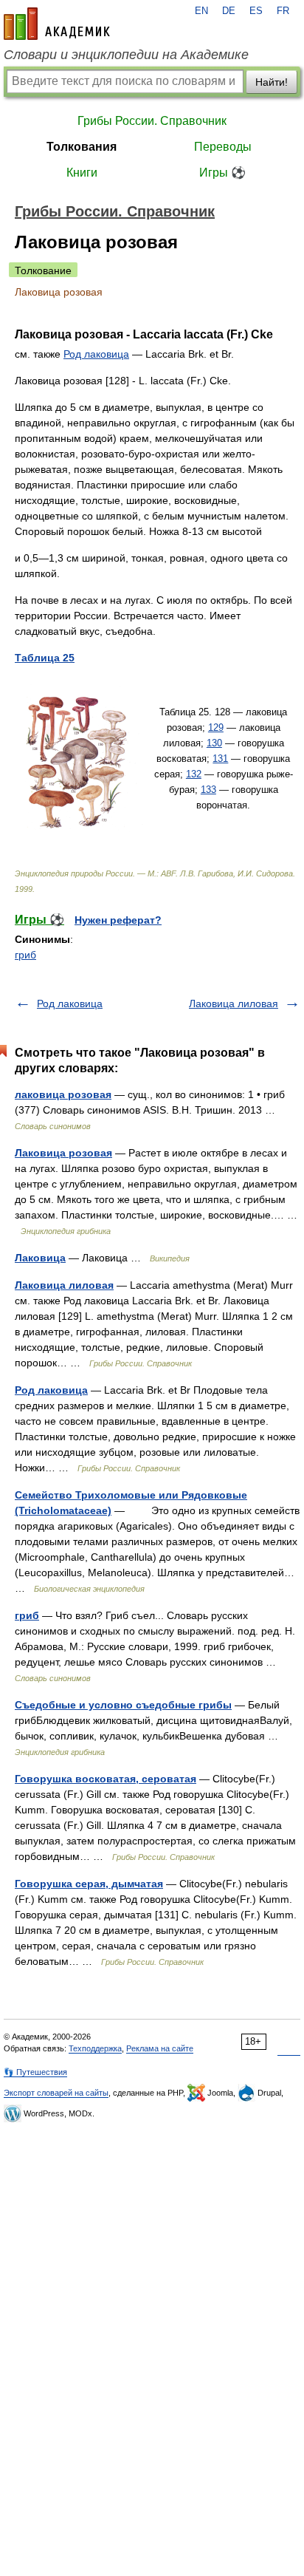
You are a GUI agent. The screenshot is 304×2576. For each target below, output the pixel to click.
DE (229, 11)
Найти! (272, 82)
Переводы (223, 147)
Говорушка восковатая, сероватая (106, 1779)
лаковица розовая (63, 1094)
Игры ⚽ (222, 173)
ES (256, 11)
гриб (25, 955)
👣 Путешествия (35, 2072)
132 (194, 774)
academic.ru (57, 24)
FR (283, 11)
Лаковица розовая (63, 1153)
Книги (82, 173)
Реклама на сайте (160, 2048)
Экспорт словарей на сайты (56, 2093)
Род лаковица (96, 354)
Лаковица (40, 1258)
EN (201, 11)
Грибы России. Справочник (152, 121)
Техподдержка (95, 2048)
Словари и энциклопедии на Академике (126, 55)
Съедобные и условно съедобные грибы (123, 1705)
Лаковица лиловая (234, 1004)
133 (208, 790)
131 (220, 759)
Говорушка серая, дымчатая (89, 1884)
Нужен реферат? (118, 920)
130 (214, 743)
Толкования (82, 147)
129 (216, 728)
